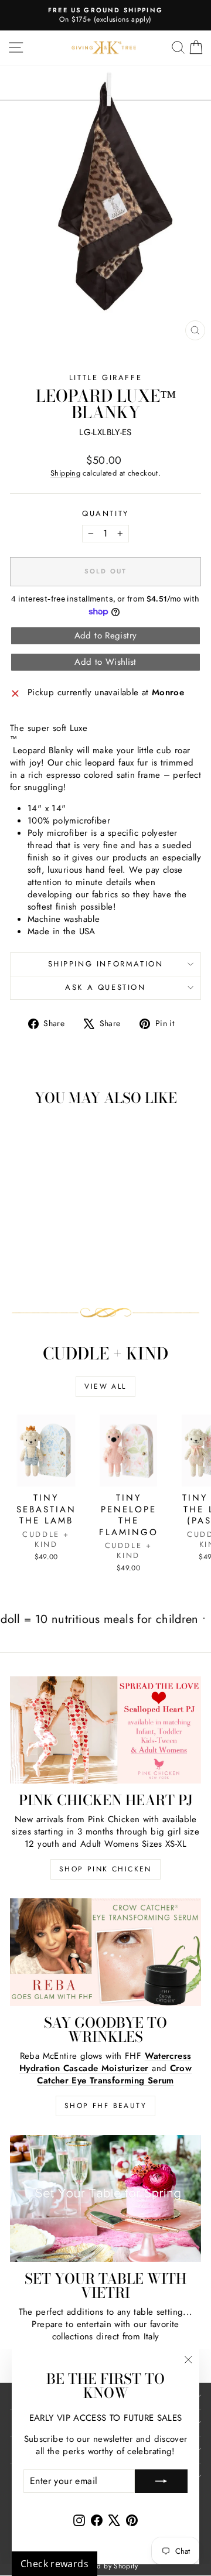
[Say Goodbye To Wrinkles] (105, 1952)
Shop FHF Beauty (105, 2106)
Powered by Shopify (105, 2566)
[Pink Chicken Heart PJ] (105, 1730)
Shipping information (106, 964)
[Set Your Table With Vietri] (105, 2199)
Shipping (65, 473)
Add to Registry (106, 636)
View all (105, 1386)
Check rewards (55, 2564)
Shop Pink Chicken (105, 1869)
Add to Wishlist (105, 662)
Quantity (105, 514)
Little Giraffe (105, 377)
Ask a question (105, 987)
